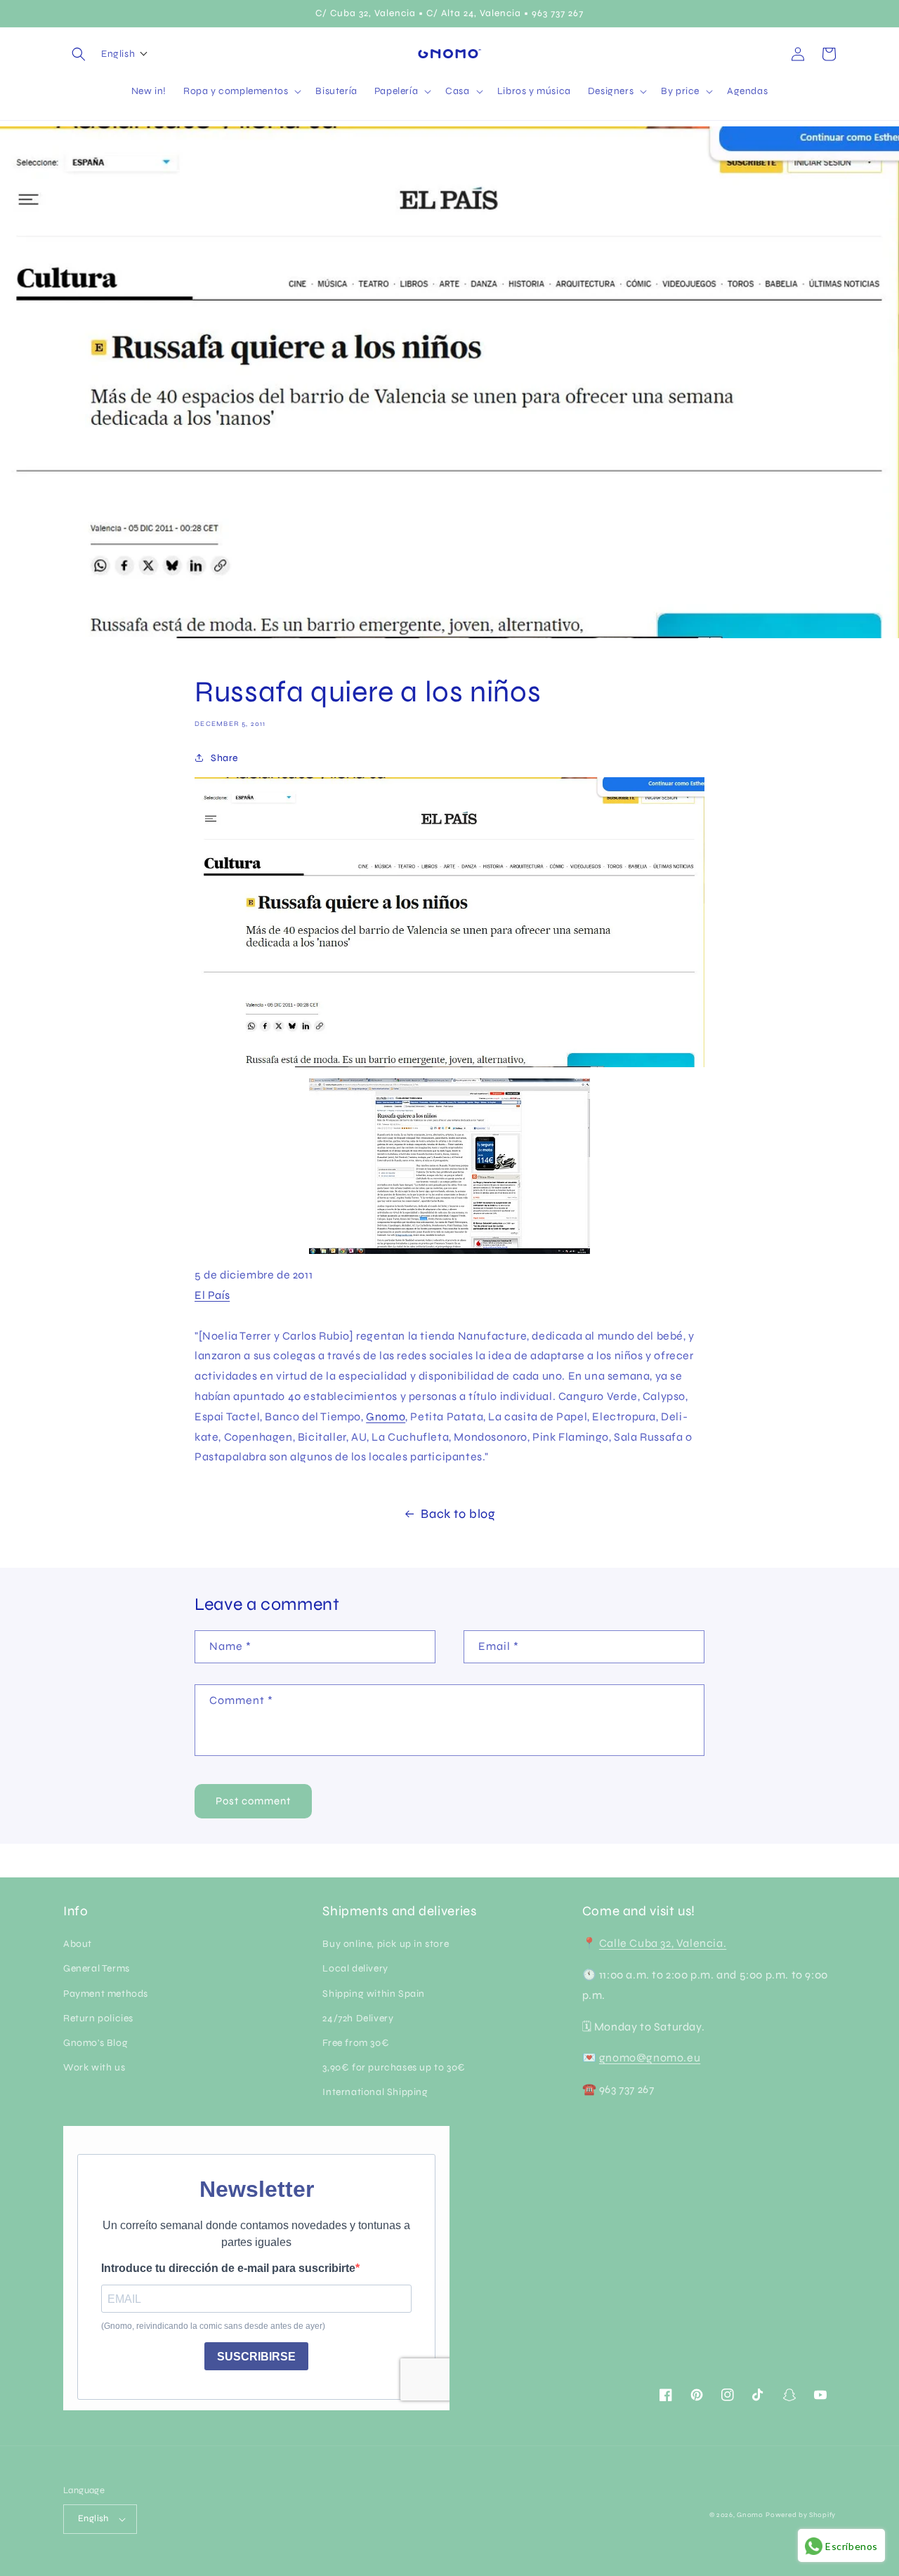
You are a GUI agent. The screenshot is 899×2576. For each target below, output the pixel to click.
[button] (79, 54)
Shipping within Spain (374, 1994)
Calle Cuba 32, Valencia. (663, 1943)
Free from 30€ (356, 2043)
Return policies (98, 2018)
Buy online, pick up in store (386, 1944)
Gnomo (386, 1416)
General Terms (97, 1968)
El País (212, 1295)
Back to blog (458, 1514)
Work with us (94, 2067)
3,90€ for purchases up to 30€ (394, 2067)
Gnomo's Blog (96, 2043)
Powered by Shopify (801, 2515)
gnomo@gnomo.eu (650, 2058)
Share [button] (224, 758)
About (78, 1944)
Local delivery (355, 1968)
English (93, 2518)
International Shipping (375, 2092)
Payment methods (106, 1994)
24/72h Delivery (358, 2018)
